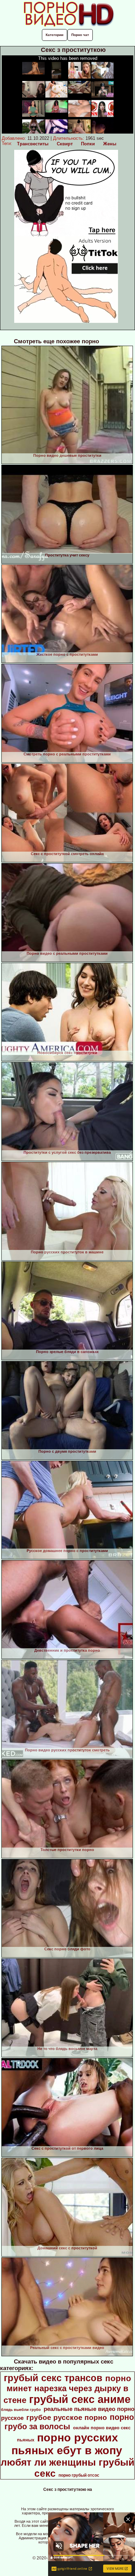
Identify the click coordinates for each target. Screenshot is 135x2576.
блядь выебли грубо (21, 2410)
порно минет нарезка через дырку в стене (67, 2389)
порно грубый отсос (79, 2475)
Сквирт (65, 144)
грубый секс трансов (53, 2378)
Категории (55, 35)
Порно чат (80, 35)
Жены (110, 144)
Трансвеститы (33, 144)
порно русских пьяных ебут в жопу (67, 2444)
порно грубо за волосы (69, 2422)
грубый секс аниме (80, 2399)
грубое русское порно (67, 2418)
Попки (88, 144)
